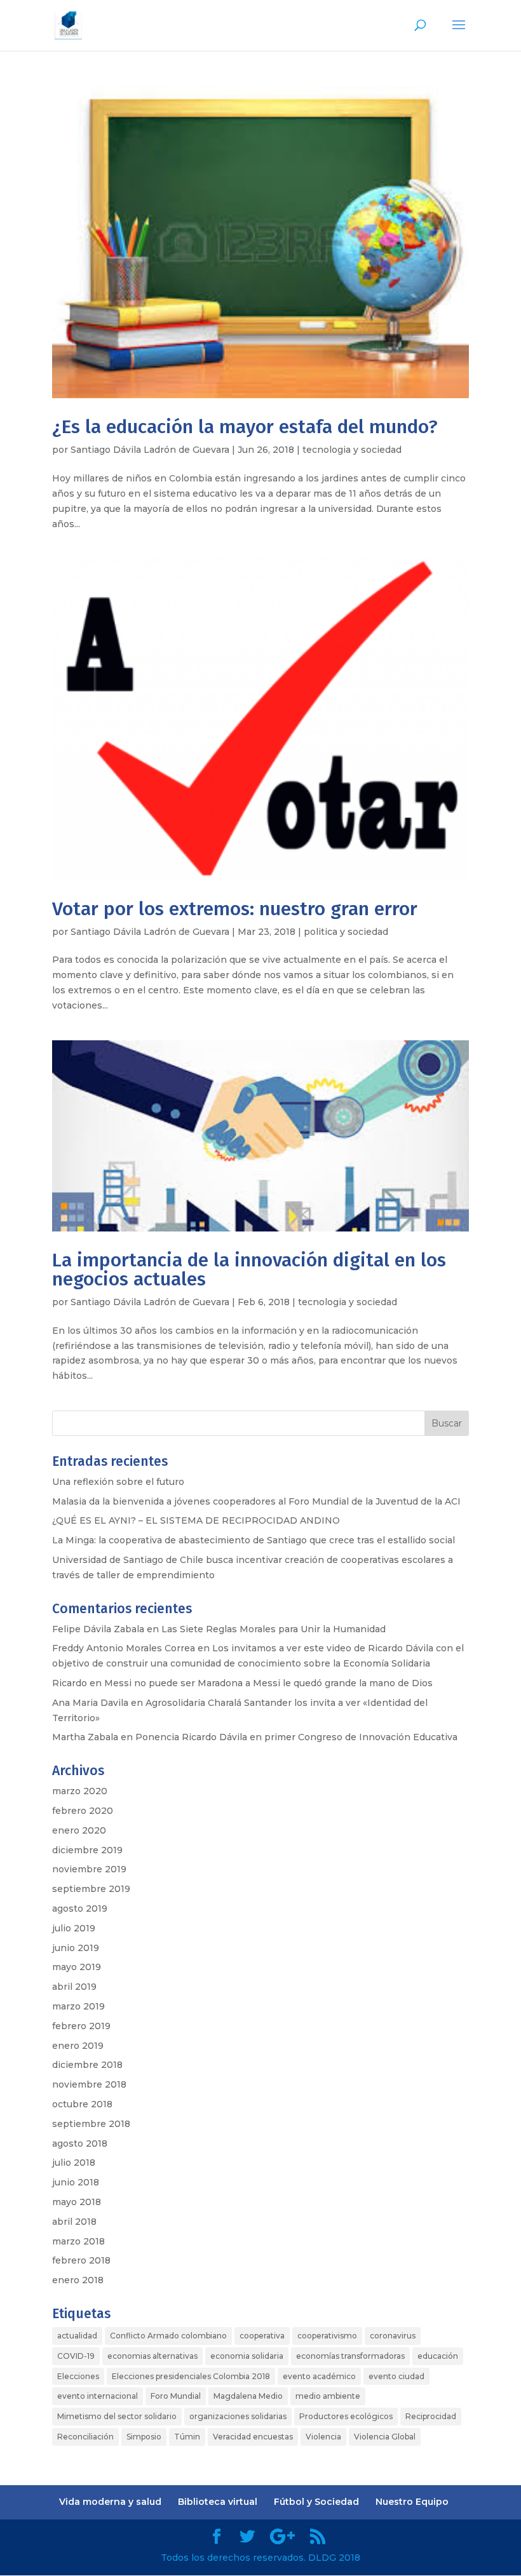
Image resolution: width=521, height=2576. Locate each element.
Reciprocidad (431, 2416)
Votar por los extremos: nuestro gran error (235, 909)
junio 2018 (76, 2182)
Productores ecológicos (346, 2416)
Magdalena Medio (248, 2396)
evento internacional (98, 2396)
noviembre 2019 (89, 1869)
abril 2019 (74, 1987)
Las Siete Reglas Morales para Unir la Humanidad (274, 1629)
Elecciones (78, 2376)
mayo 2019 (77, 1967)
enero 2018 (78, 2280)
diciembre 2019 (87, 1850)
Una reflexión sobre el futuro (118, 1482)
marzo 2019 (78, 2006)
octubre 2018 (82, 2104)
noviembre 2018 (89, 2084)
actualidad (77, 2336)
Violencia (323, 2437)
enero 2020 (79, 1830)
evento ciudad (396, 2376)
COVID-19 (76, 2356)
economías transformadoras (350, 2356)
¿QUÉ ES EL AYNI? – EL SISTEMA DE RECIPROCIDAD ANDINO (196, 1520)
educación (438, 2356)
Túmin (187, 2437)
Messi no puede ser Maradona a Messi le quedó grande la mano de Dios (268, 1683)
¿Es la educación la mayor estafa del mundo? (245, 427)
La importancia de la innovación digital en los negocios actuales (249, 1270)
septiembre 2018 (91, 2124)
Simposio (144, 2437)
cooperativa (262, 2336)
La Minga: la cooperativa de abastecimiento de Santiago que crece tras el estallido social (254, 1540)
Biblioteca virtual (218, 2502)
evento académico (319, 2376)
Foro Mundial (176, 2396)
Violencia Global (385, 2437)
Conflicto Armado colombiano (168, 2336)
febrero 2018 (81, 2260)
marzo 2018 (78, 2241)
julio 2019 (74, 1928)
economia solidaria (247, 2356)
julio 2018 (74, 2163)
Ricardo (70, 1683)
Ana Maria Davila (90, 1703)
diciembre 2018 (87, 2065)
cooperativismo (327, 2336)
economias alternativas (152, 2356)
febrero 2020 (83, 1811)
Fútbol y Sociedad (316, 2502)
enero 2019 (78, 2046)
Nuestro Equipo (412, 2502)
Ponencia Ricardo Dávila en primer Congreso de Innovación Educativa (296, 1737)
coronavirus (393, 2336)
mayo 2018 (77, 2202)
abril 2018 (74, 2222)
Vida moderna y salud (110, 2502)
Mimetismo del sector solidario (117, 2416)
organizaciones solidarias (238, 2416)
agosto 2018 (80, 2143)
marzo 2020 (80, 1791)
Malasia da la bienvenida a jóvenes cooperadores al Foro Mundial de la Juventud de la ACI (256, 1501)
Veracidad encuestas (253, 2437)
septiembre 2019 (91, 1889)
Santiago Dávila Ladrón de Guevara (150, 450)
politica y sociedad (346, 932)
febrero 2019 (81, 2026)
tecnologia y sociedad (352, 450)
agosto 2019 (80, 1909)
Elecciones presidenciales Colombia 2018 (191, 2376)
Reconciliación (85, 2437)
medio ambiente (328, 2396)
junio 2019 (76, 1948)
